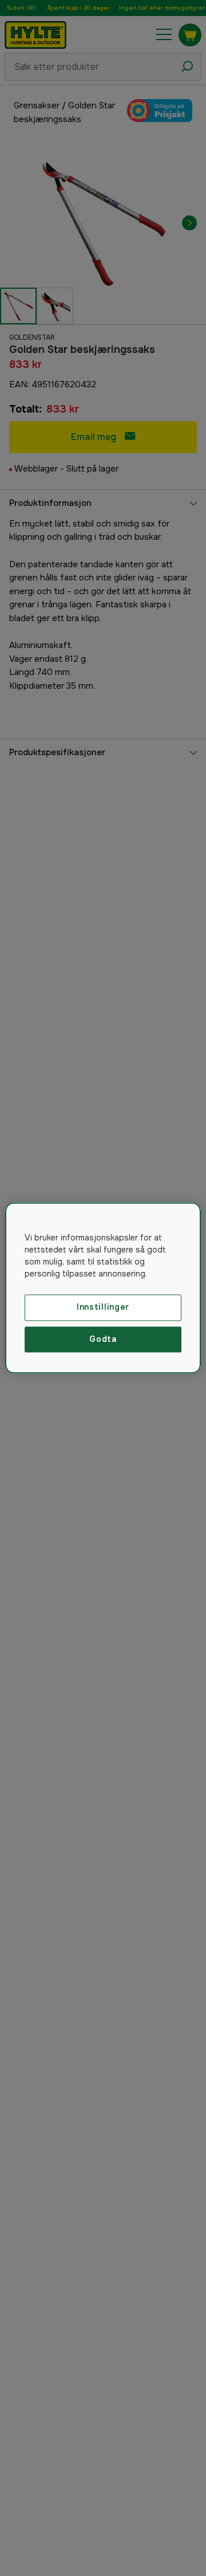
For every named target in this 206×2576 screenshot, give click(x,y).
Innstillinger (103, 1307)
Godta (103, 1339)
